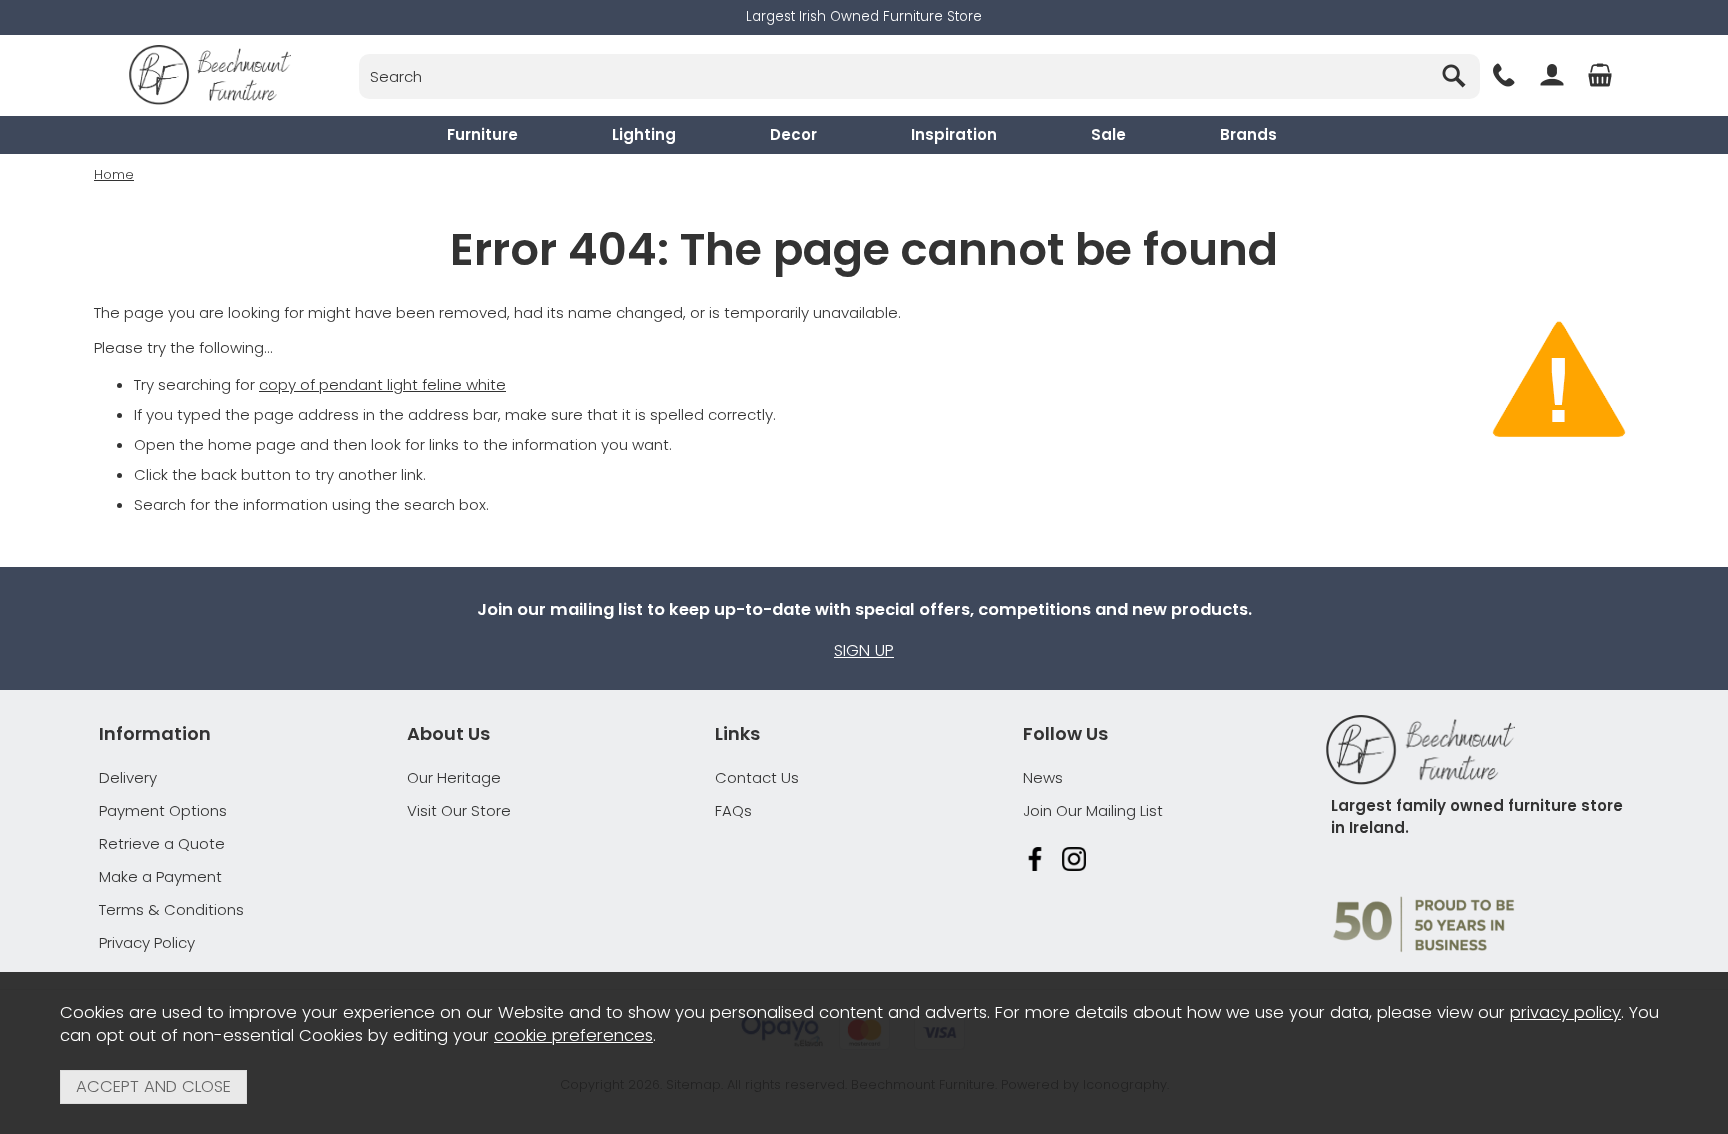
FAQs (733, 810)
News (1043, 777)
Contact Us (757, 777)
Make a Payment (160, 876)
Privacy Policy (147, 942)
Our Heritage (454, 777)
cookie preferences (573, 1035)
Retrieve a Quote (162, 843)
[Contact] (1504, 75)
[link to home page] (210, 75)
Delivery (128, 777)
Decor (793, 134)
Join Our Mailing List (1093, 810)
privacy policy (1565, 1012)
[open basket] (1600, 75)
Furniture (482, 134)
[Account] (1552, 75)
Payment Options (163, 810)
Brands (1248, 134)
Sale (1108, 134)
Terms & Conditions (171, 909)
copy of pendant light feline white (382, 384)
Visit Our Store (459, 810)
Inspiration (954, 134)
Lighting (644, 134)
